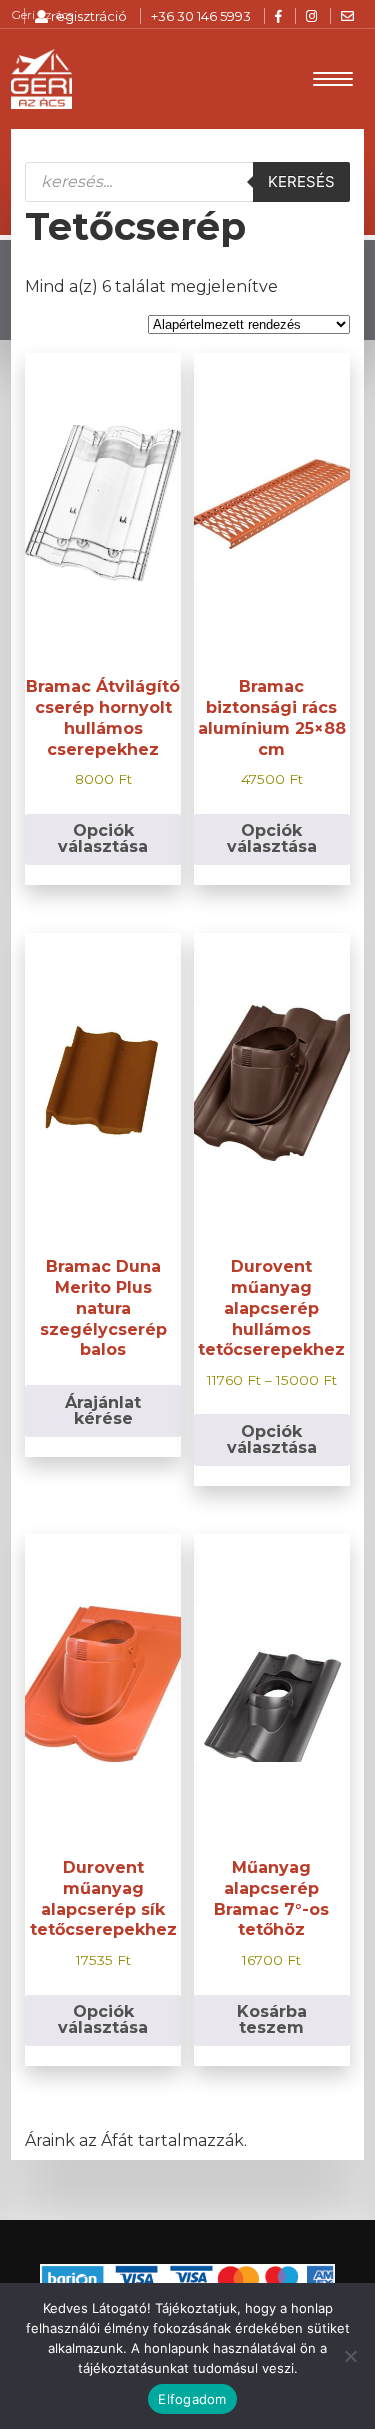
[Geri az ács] (41, 79)
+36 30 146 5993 (201, 16)
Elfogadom (192, 2399)
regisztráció (87, 16)
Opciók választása (103, 838)
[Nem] (350, 2356)
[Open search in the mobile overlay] (187, 182)
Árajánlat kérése (103, 1410)
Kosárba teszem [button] (272, 2019)
